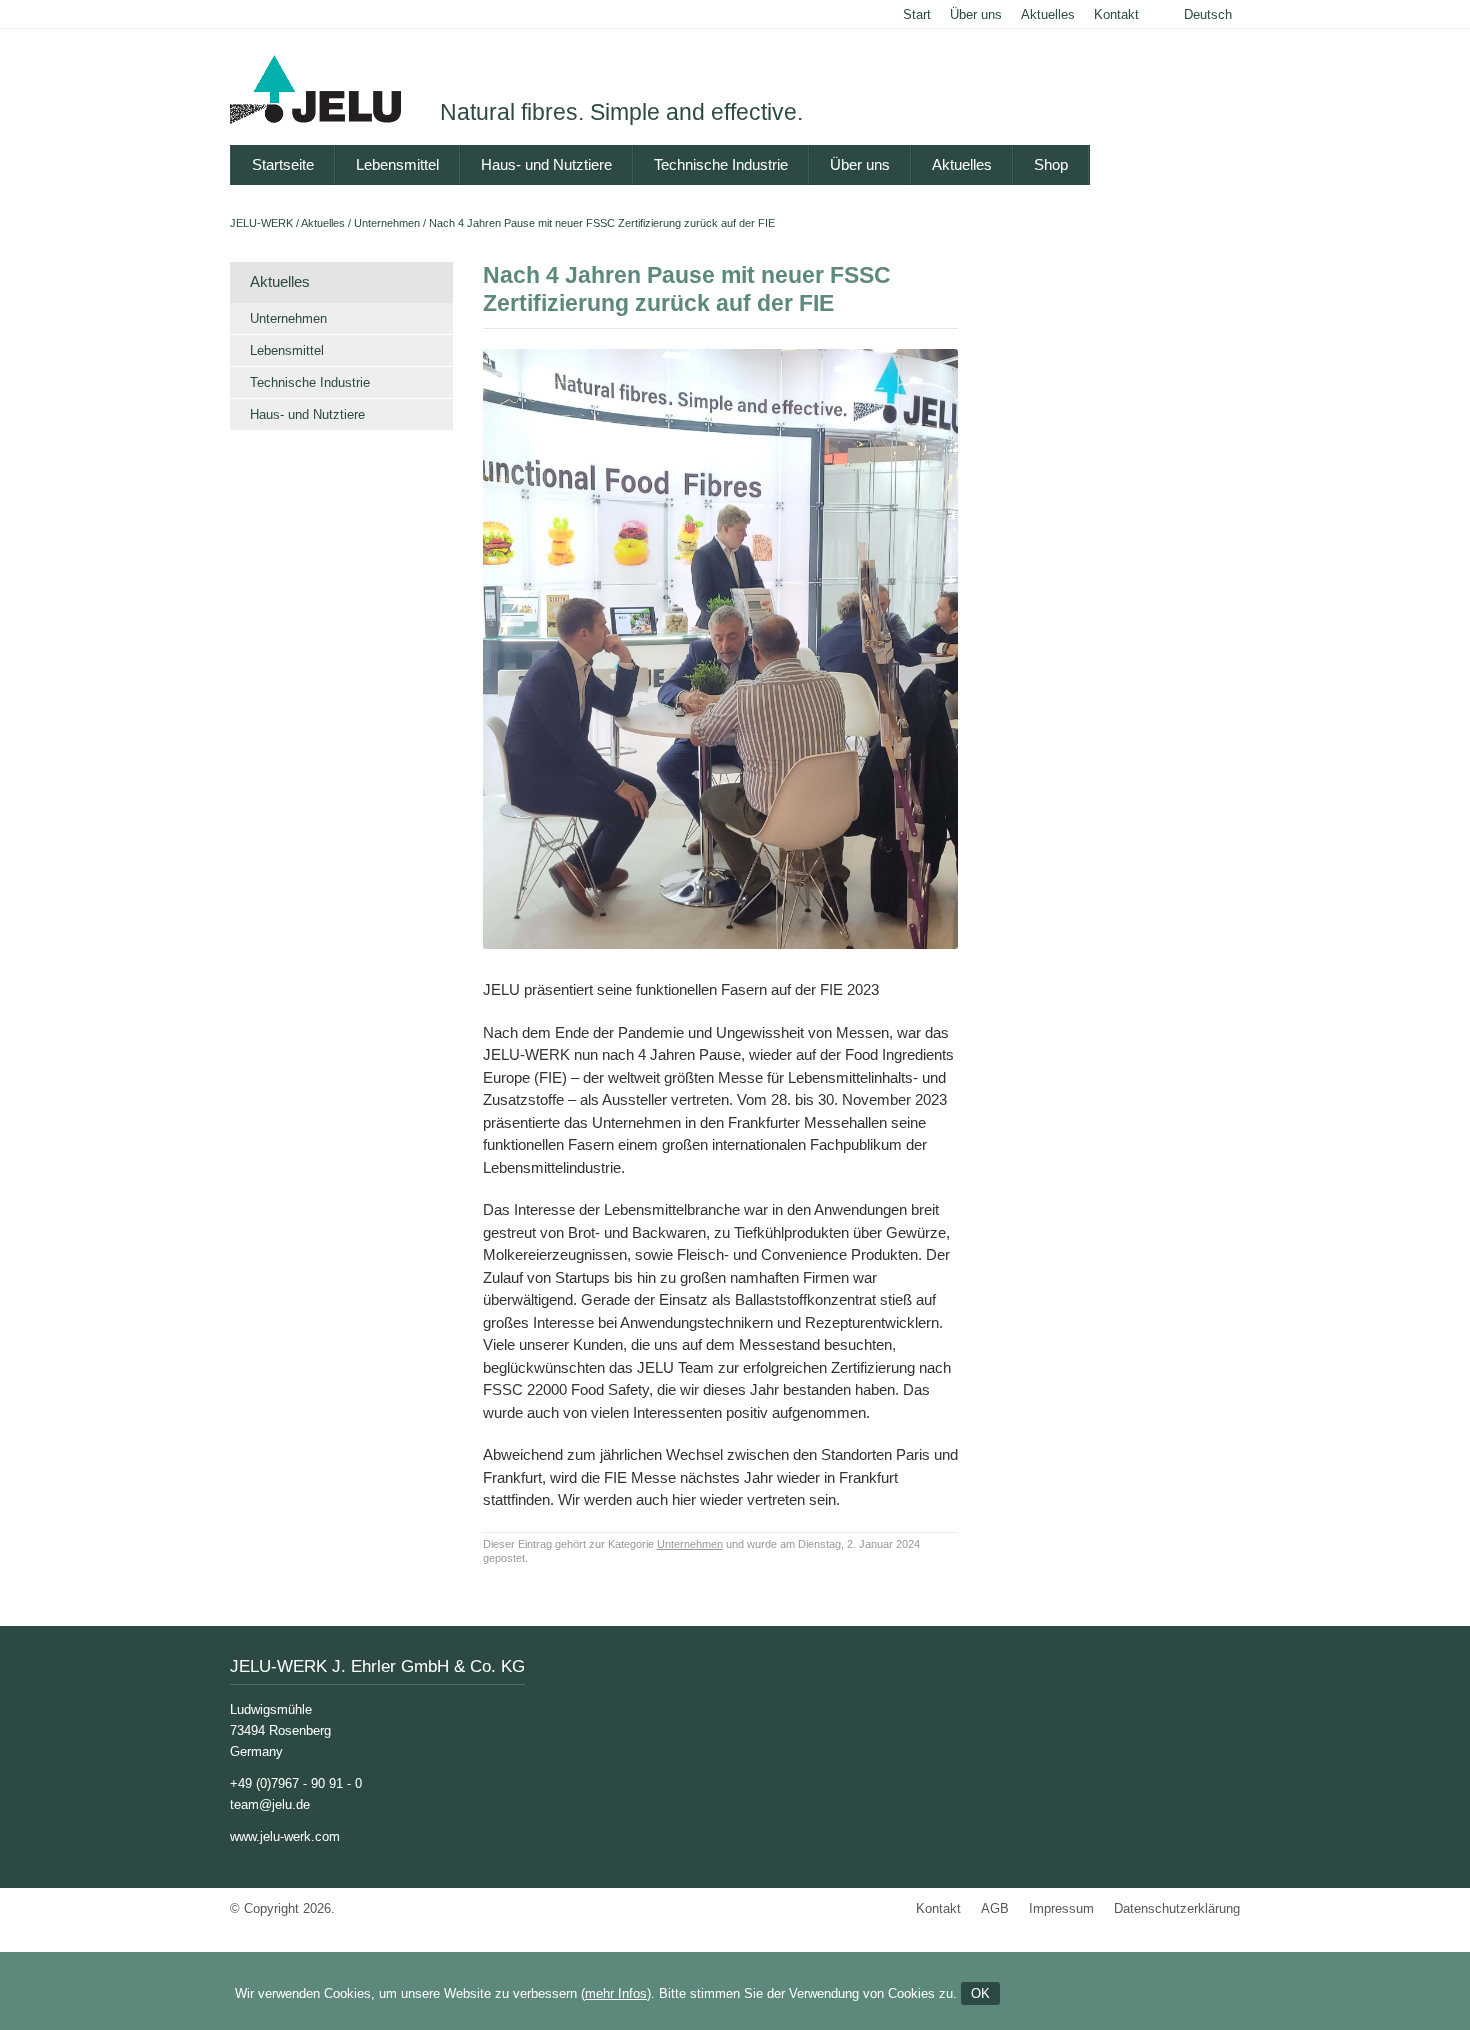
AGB (995, 1908)
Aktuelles (1048, 14)
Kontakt (1116, 14)
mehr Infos (616, 1993)
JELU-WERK (261, 223)
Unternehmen (387, 223)
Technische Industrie (721, 164)
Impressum (1061, 1908)
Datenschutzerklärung (1177, 1908)
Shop (1051, 164)
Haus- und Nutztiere (546, 164)
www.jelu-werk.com (285, 1836)
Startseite (283, 164)
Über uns (976, 14)
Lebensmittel (397, 164)
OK (980, 1993)
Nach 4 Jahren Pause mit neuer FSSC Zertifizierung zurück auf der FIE (602, 223)
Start (917, 14)
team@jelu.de (270, 1804)
